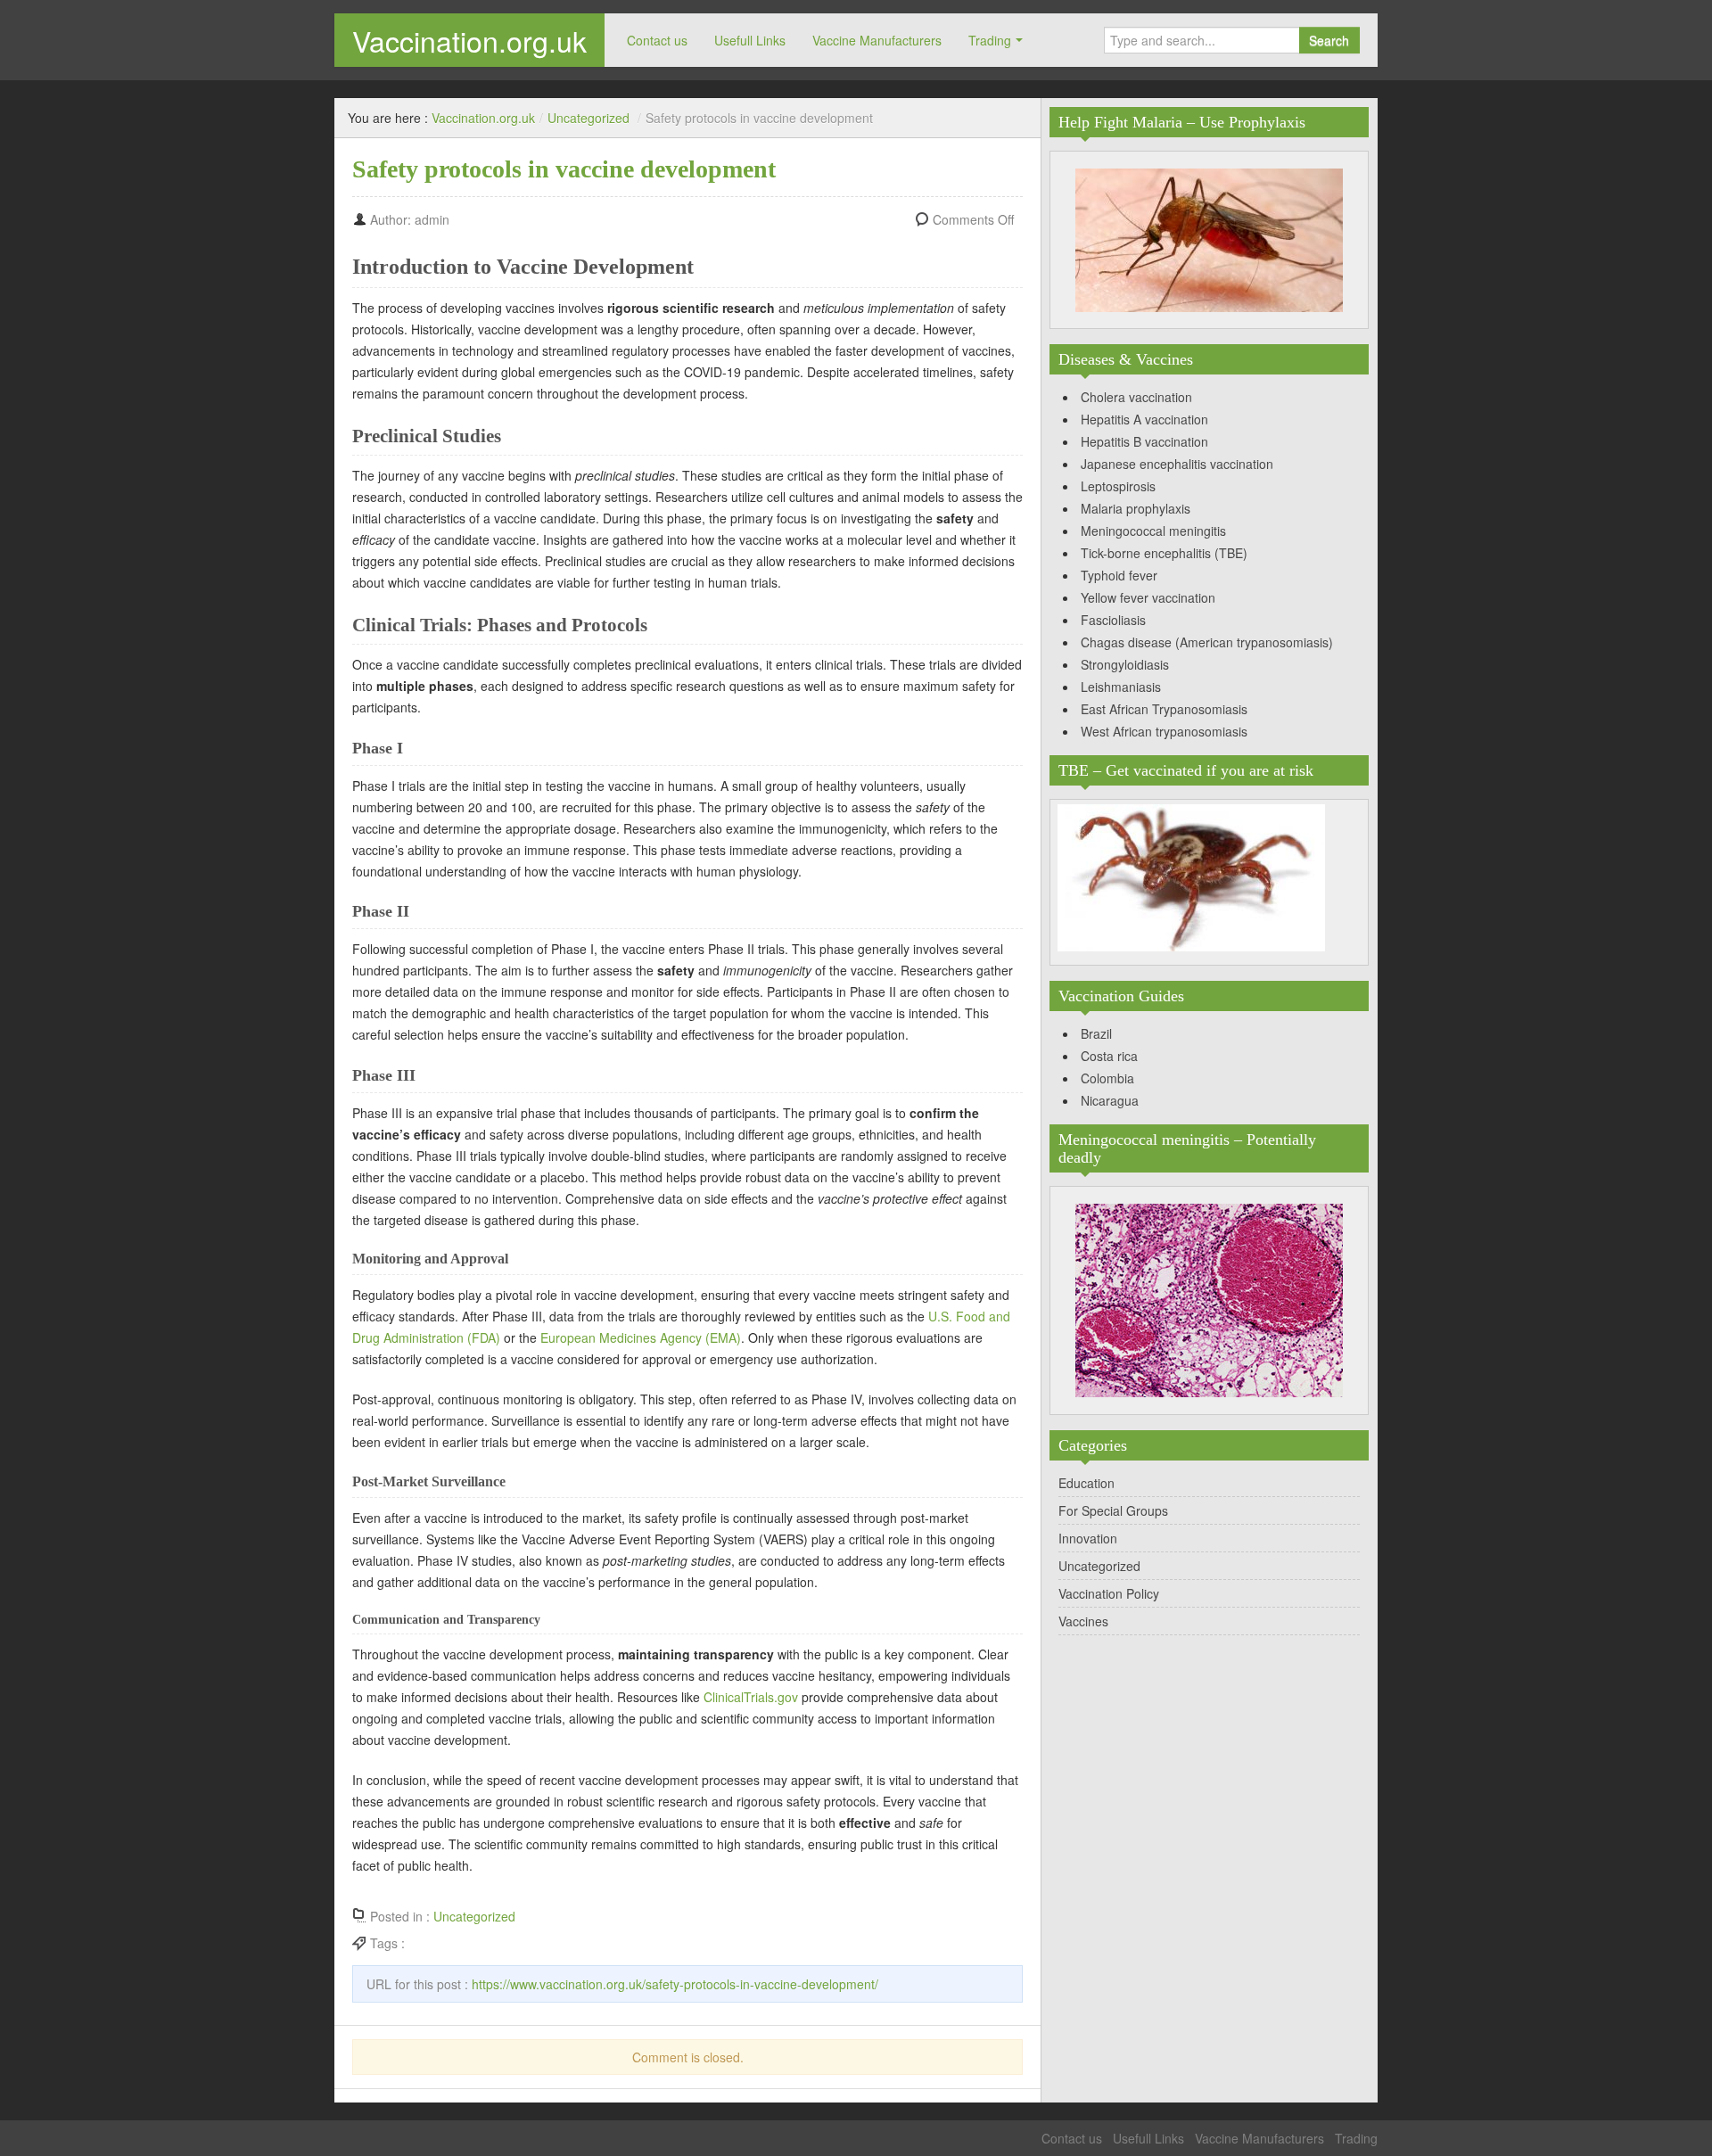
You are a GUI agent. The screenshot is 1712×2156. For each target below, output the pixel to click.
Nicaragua (1110, 1100)
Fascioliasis (1113, 620)
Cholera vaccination (1136, 397)
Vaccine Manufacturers (877, 40)
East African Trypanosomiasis (1164, 709)
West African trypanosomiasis (1164, 731)
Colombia (1107, 1078)
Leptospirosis (1118, 486)
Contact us (657, 40)
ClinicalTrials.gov (751, 1697)
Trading (990, 40)
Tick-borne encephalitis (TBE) (1164, 553)
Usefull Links (750, 40)
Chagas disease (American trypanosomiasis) (1207, 642)
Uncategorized (588, 118)
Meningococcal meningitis (1153, 531)
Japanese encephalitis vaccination (1177, 464)
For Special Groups (1113, 1510)
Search (1329, 40)
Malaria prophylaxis (1136, 508)
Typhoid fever (1119, 575)
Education (1086, 1483)
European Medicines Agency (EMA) (641, 1337)
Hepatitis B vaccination (1144, 441)
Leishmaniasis (1121, 687)
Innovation (1088, 1538)
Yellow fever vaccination (1148, 597)
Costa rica (1109, 1056)
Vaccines (1083, 1621)
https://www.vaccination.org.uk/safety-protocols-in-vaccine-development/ (675, 1984)
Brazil (1096, 1033)
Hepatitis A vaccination (1144, 419)
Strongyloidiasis (1125, 664)
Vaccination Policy (1109, 1593)
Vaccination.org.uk (469, 40)
